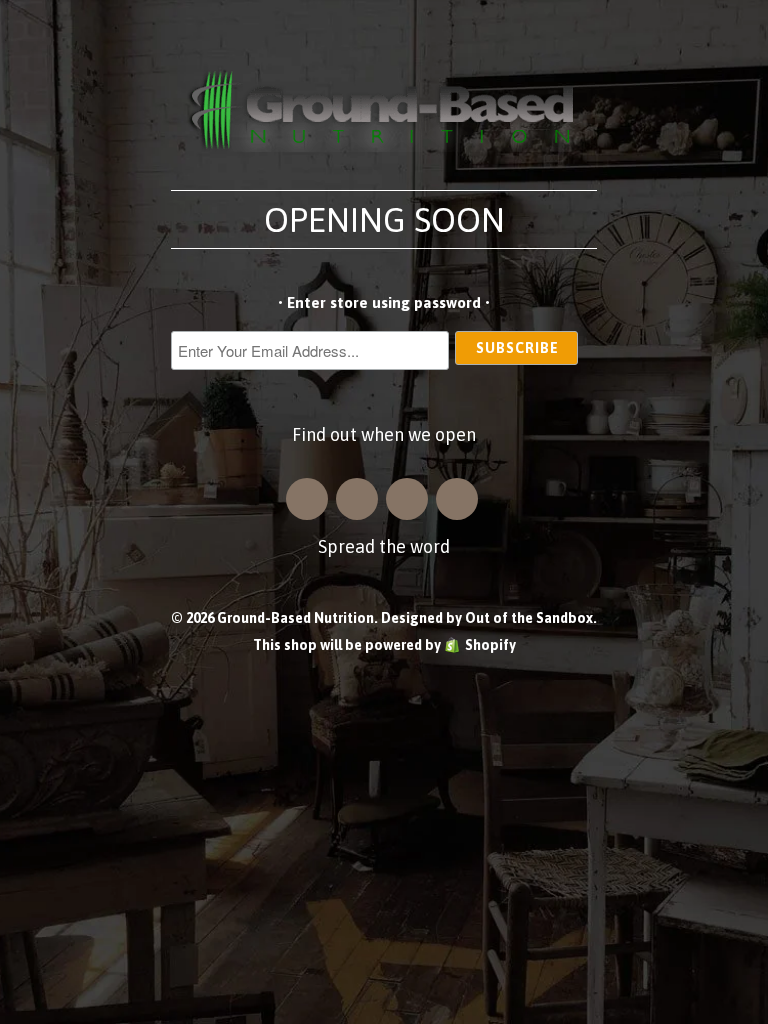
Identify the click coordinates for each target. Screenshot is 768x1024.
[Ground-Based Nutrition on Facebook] (357, 499)
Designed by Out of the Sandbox (487, 618)
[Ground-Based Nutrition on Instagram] (307, 499)
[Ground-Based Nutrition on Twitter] (407, 499)
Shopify (490, 645)
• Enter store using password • (384, 302)
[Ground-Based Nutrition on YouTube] (457, 499)
